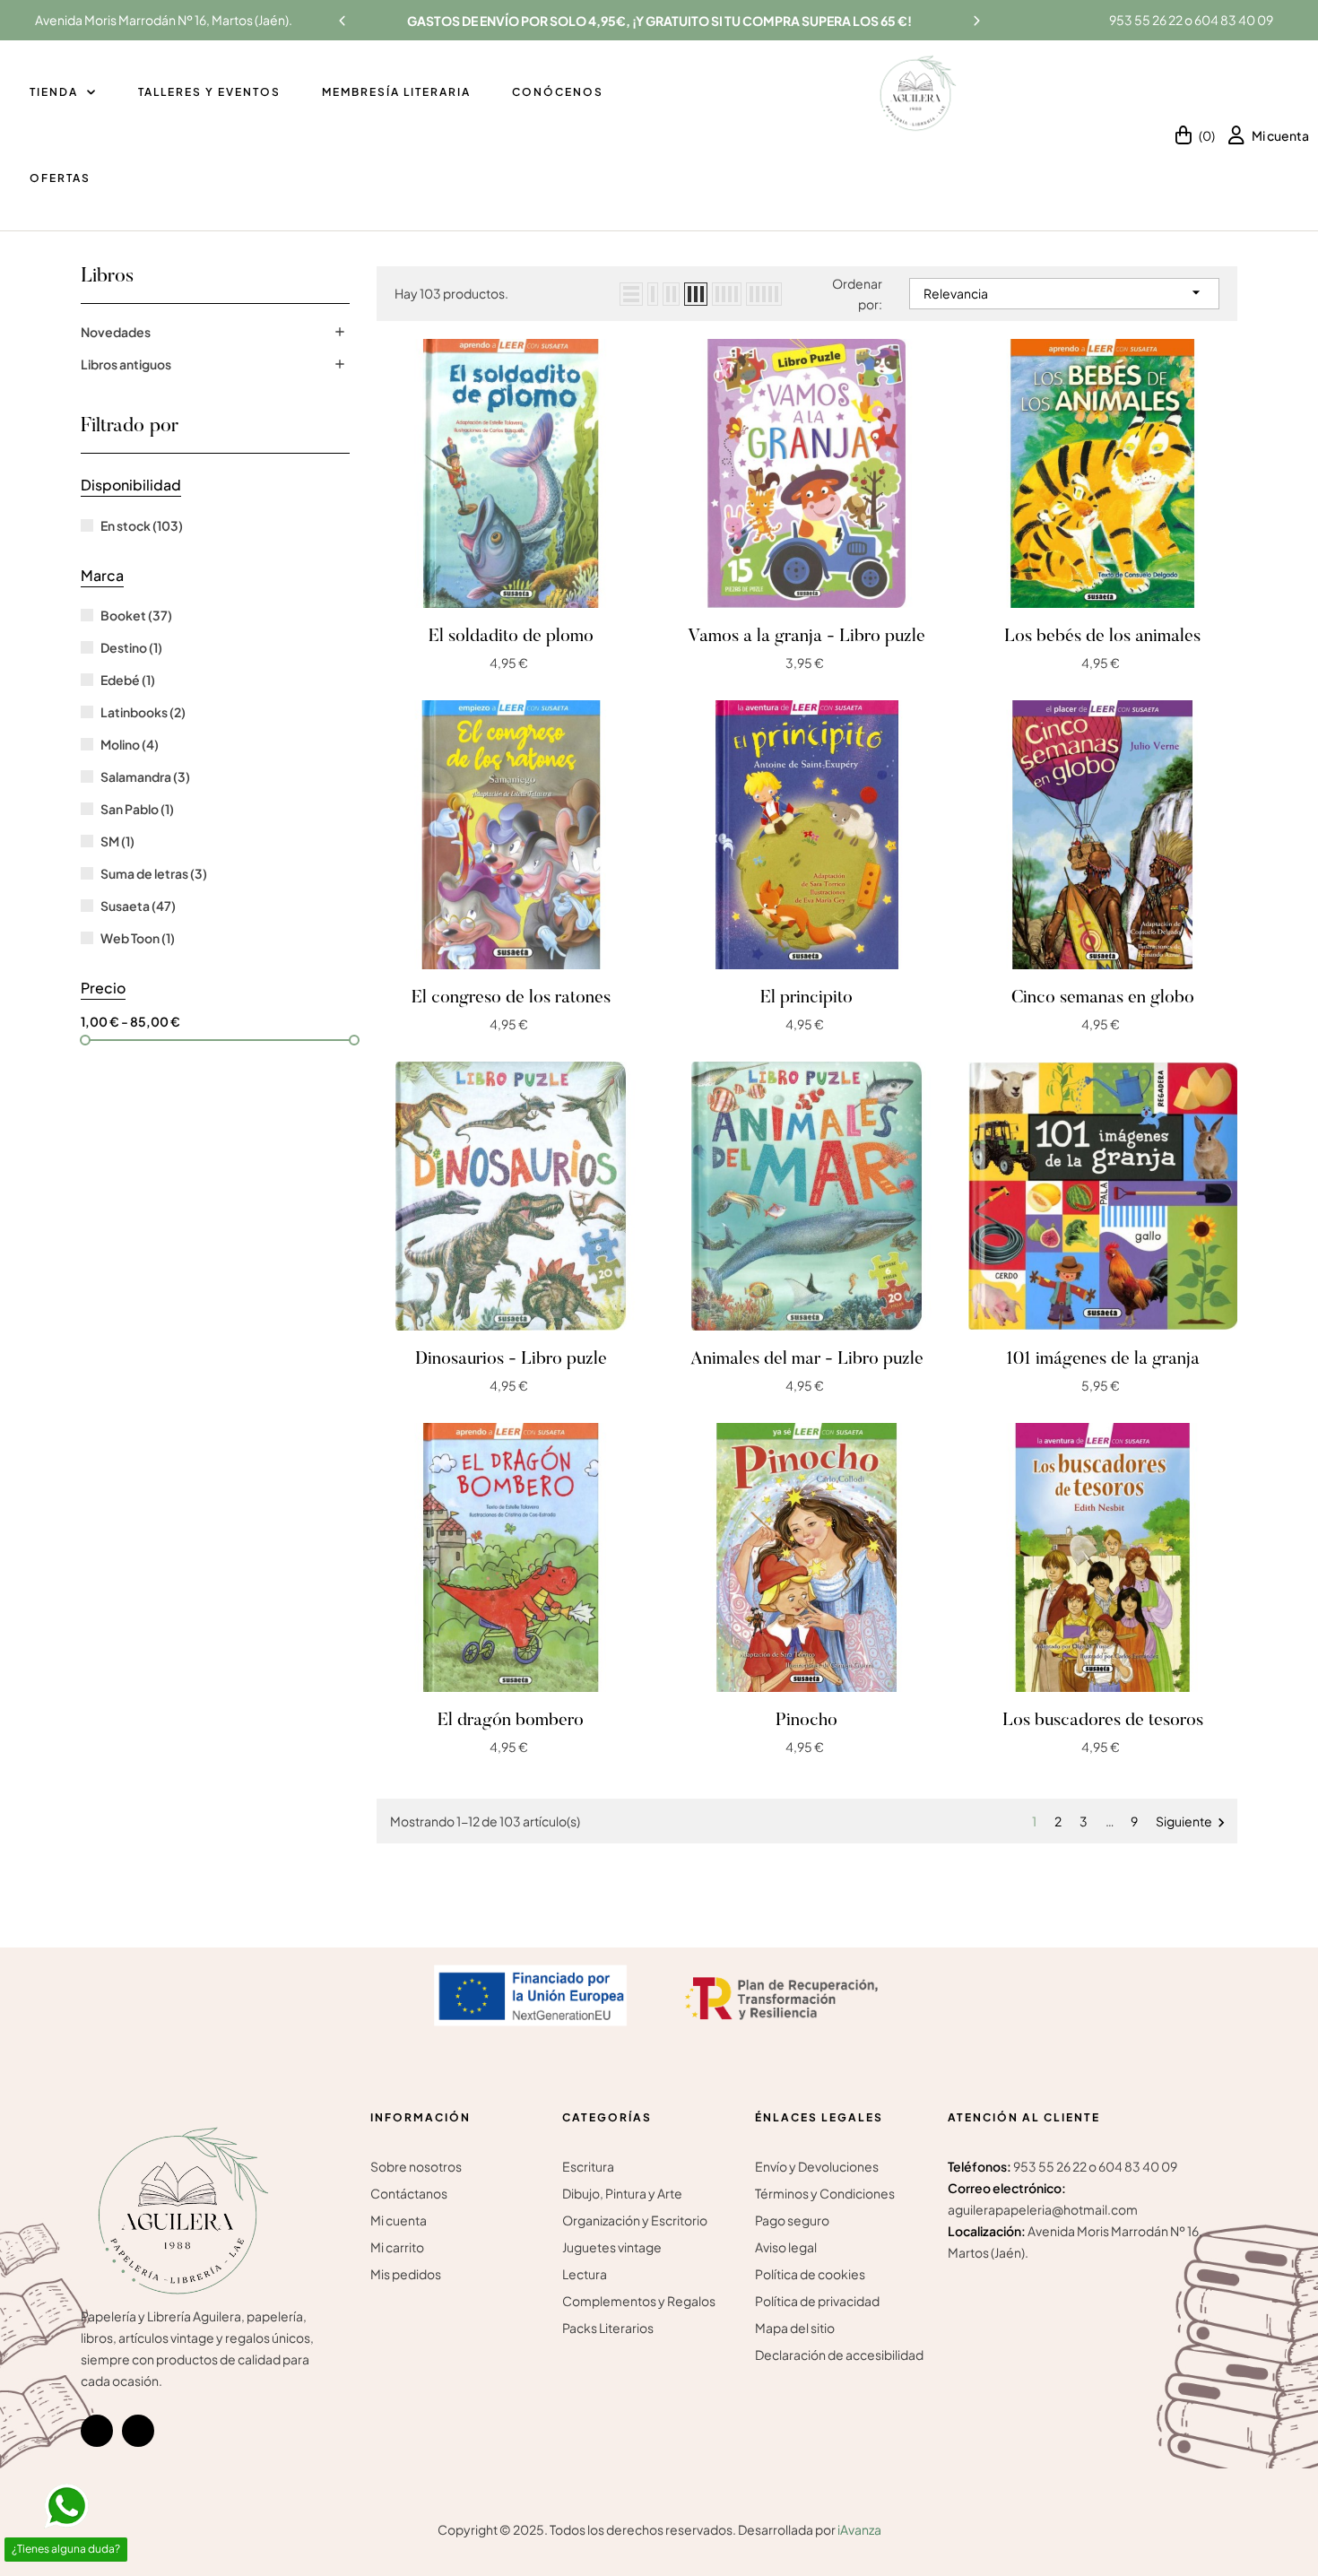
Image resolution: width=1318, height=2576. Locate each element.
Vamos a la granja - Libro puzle (806, 637)
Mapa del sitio (795, 2328)
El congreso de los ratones (511, 998)
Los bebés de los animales (1102, 637)
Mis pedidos (406, 2274)
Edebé (128, 680)
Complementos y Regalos (639, 2301)
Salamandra (145, 776)
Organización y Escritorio (635, 2220)
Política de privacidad (817, 2301)
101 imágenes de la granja (1103, 1359)
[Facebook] (97, 2431)
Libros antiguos (126, 364)
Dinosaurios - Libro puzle (511, 1359)
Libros (107, 277)
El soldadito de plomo (511, 637)
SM (117, 841)
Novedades (116, 332)
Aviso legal (786, 2247)
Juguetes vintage (612, 2247)
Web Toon (138, 938)
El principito (806, 998)
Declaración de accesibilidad (839, 2355)
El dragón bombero (511, 1721)
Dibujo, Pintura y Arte (622, 2193)
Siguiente (1193, 1822)
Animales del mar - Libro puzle (807, 1359)
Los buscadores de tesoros (1103, 1721)
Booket (136, 615)
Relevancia (1064, 292)
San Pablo (137, 809)
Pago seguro (792, 2220)
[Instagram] (138, 2431)
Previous (343, 21)
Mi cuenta (399, 2220)
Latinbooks (143, 712)
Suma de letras (154, 873)
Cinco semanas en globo (1103, 998)
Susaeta (138, 906)
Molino (130, 744)
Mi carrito (397, 2247)
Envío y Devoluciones (817, 2166)
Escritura (588, 2166)
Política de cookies (810, 2274)
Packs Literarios (608, 2328)
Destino (131, 647)
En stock (142, 525)
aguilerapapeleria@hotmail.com (1043, 2209)
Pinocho (806, 1721)
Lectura (585, 2274)
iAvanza (859, 2529)
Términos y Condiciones (825, 2193)
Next (976, 21)
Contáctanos (409, 2193)
